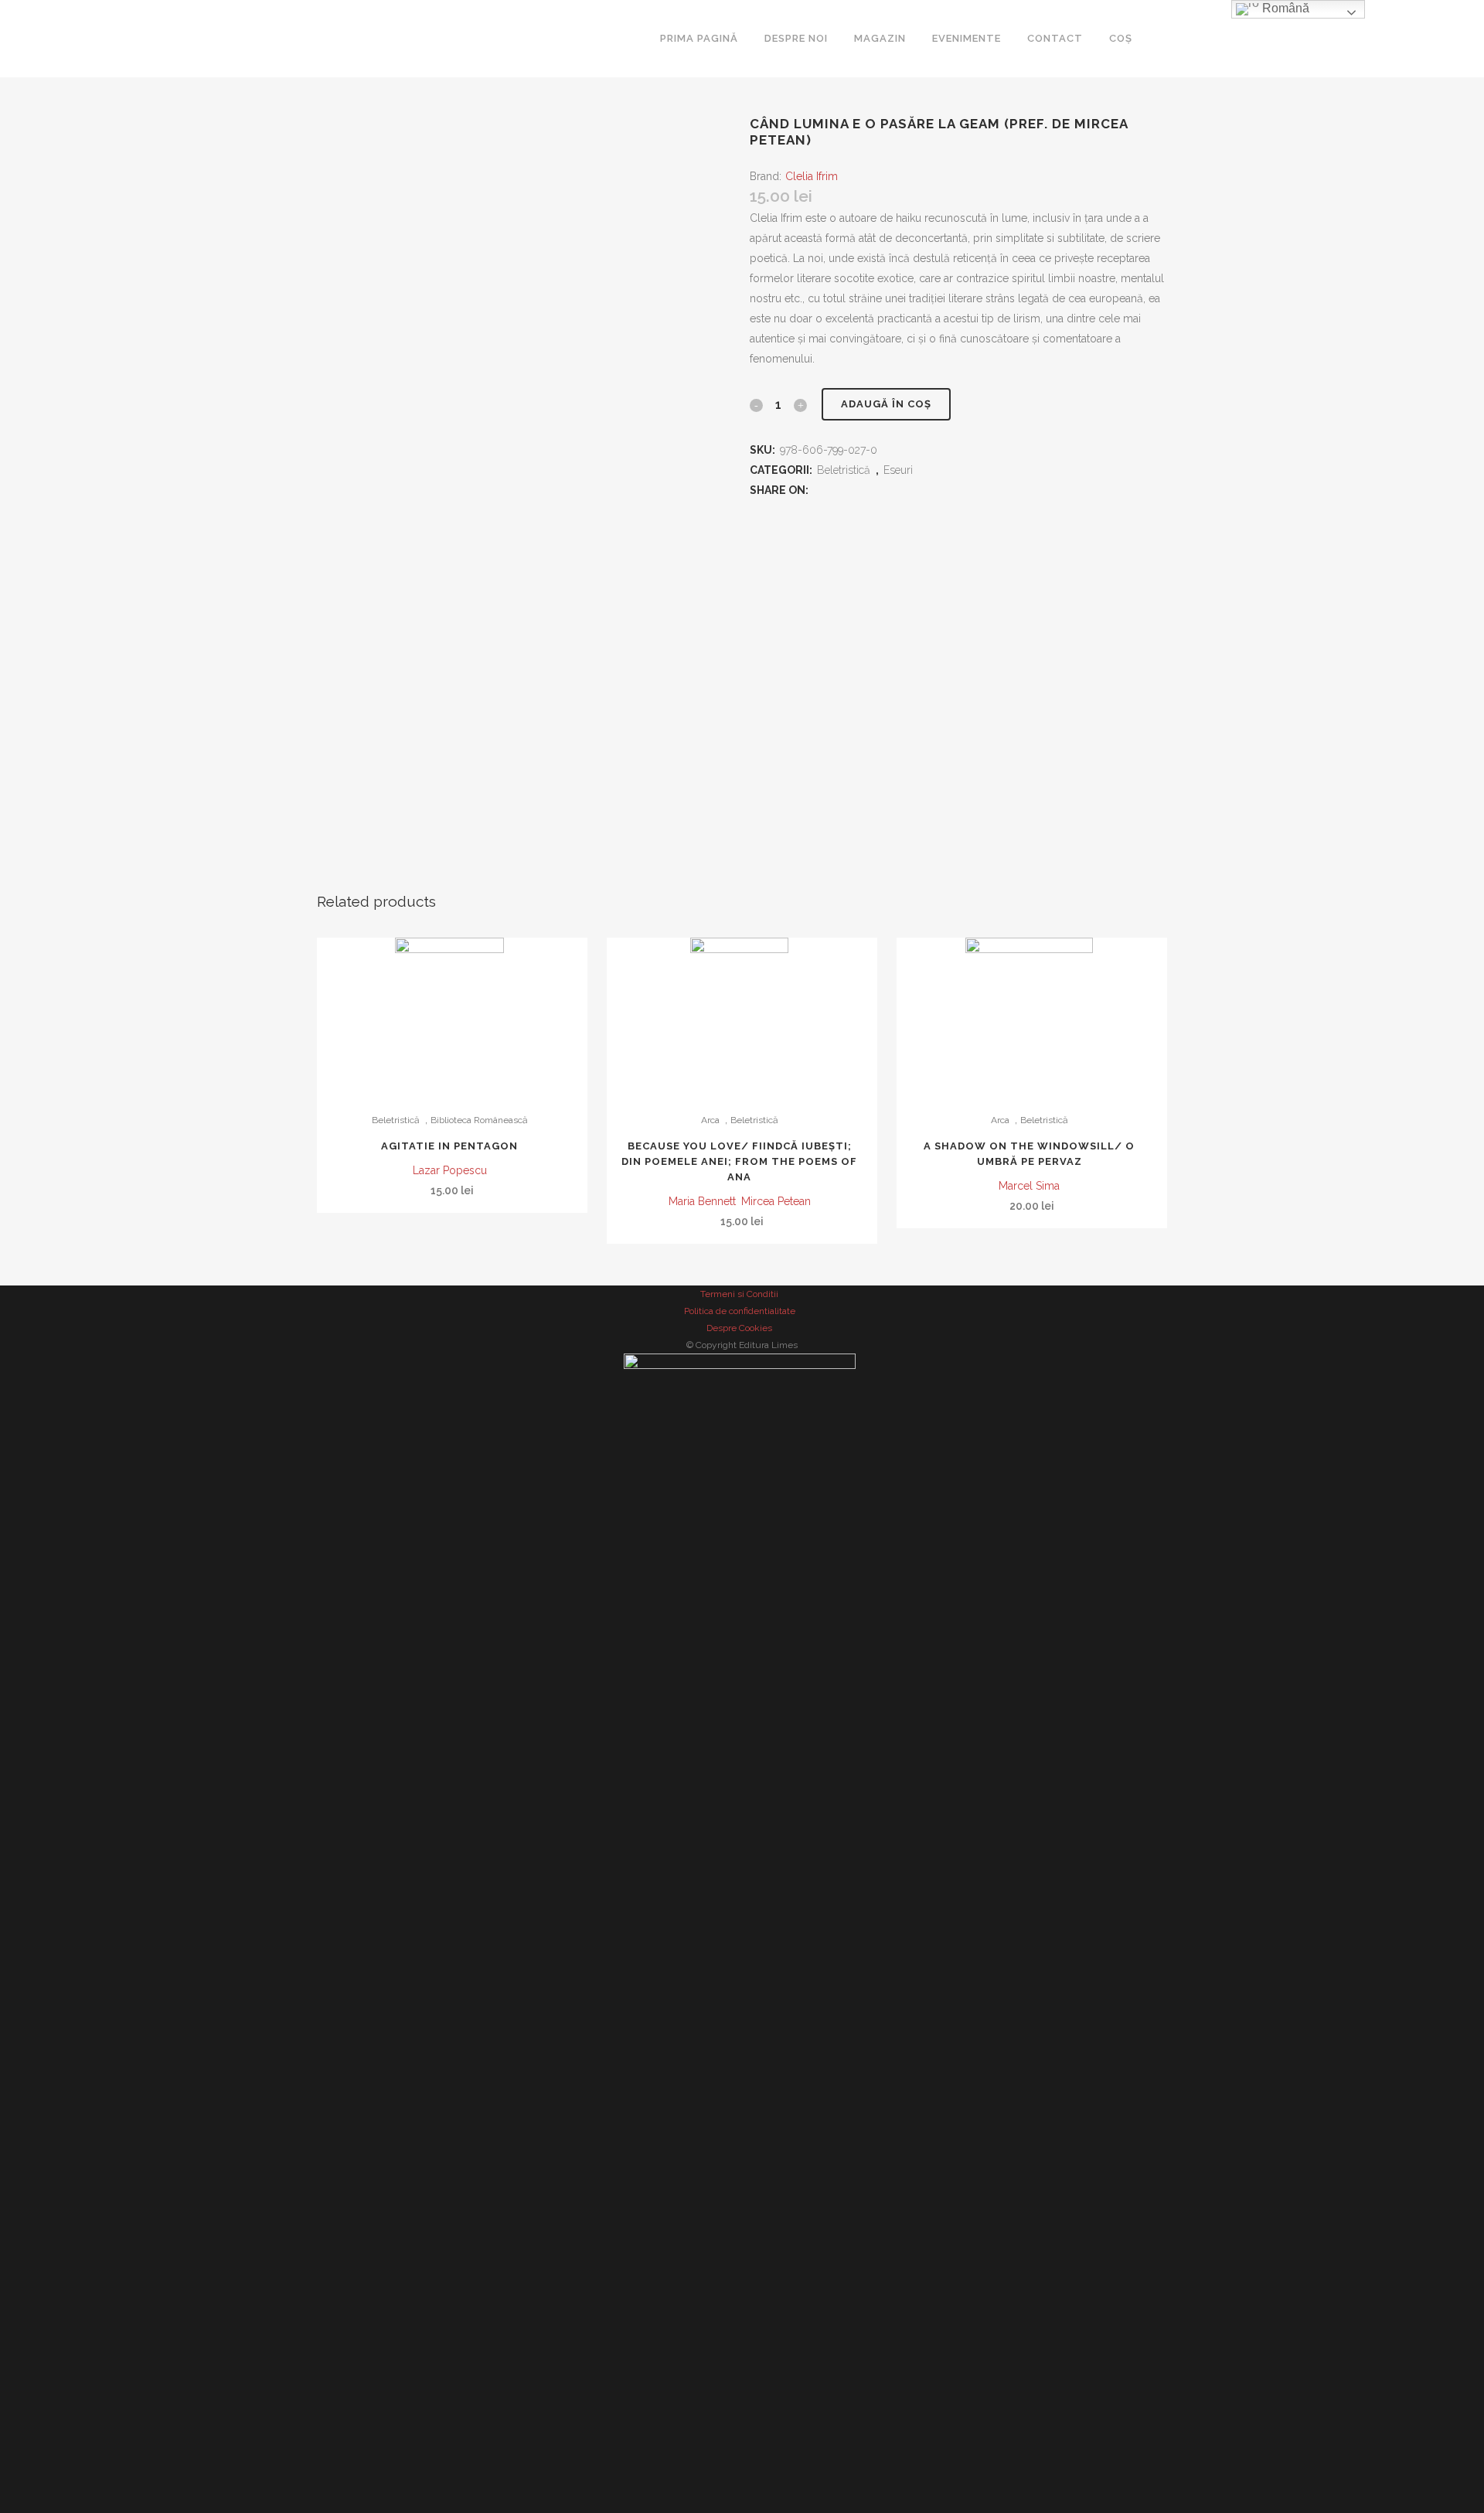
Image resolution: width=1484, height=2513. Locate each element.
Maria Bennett (702, 1201)
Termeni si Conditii (739, 1294)
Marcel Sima (1029, 1186)
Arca (710, 1120)
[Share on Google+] (865, 490)
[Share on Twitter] (843, 490)
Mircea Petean (776, 1201)
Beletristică (844, 470)
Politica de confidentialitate (740, 1311)
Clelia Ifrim (812, 176)
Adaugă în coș (886, 404)
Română (1284, 8)
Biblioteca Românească (479, 1120)
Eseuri (898, 470)
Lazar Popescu (450, 1170)
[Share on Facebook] (822, 490)
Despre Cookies (739, 1328)
